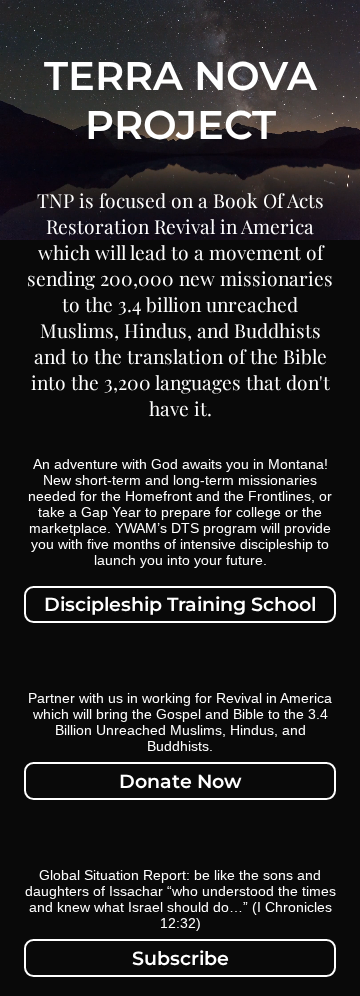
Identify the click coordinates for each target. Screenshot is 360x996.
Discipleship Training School (180, 604)
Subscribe (180, 958)
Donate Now (180, 781)
